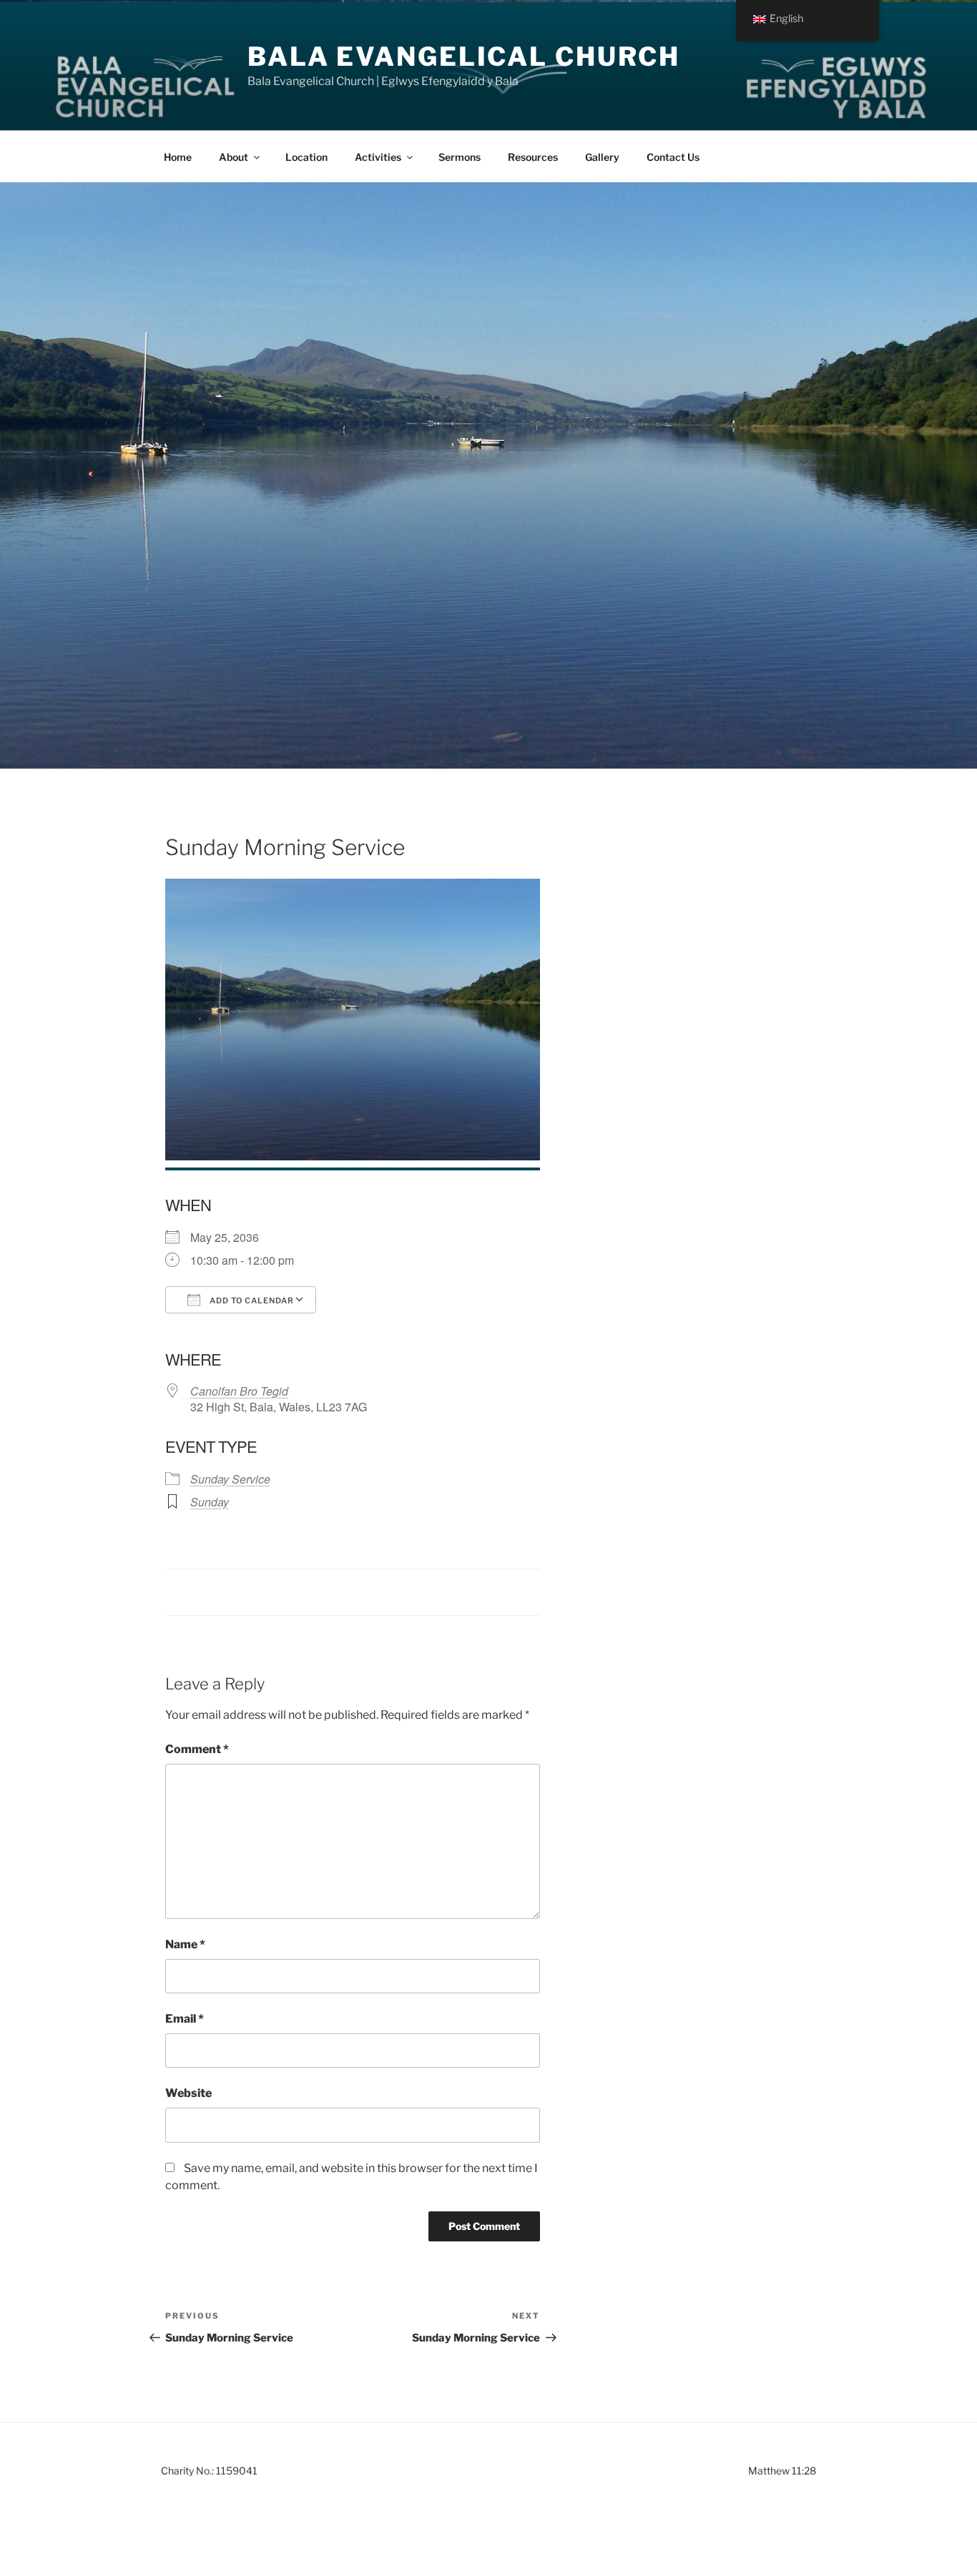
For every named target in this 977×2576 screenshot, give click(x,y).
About (234, 157)
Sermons (460, 157)
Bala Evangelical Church (464, 56)
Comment (197, 1749)
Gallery (602, 157)
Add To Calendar (251, 1301)
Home (178, 157)
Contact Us (673, 157)
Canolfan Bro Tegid (239, 1391)
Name (185, 1944)
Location (306, 157)
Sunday (210, 1502)
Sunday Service (230, 1479)
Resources (533, 157)
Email (185, 2019)
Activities (378, 157)
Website (188, 2093)
